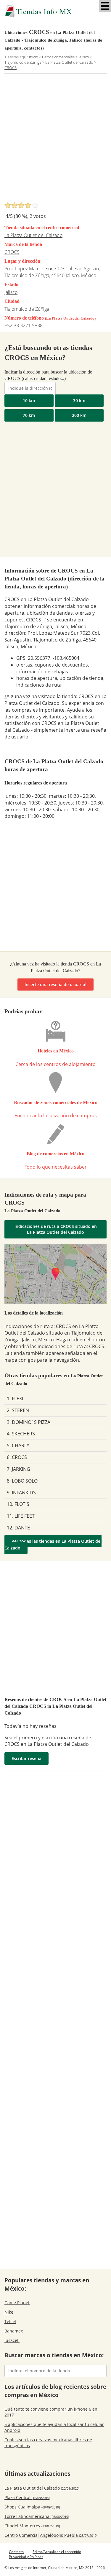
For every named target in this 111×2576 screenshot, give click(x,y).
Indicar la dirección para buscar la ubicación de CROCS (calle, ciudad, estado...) (48, 375)
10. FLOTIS (18, 1504)
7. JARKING (18, 1469)
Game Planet (17, 2303)
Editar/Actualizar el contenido (57, 2552)
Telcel (10, 2321)
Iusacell (12, 2340)
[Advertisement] (55, 140)
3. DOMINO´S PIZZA (29, 1422)
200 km (79, 415)
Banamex (14, 2331)
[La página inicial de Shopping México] (55, 11)
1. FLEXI (15, 1399)
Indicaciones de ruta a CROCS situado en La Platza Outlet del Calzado (56, 1229)
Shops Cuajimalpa (32, 2507)
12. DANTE (18, 1528)
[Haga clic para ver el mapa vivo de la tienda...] (55, 1274)
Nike (9, 2312)
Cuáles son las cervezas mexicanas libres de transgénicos (48, 2443)
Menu (105, 6)
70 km (29, 415)
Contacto (16, 2552)
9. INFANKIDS (21, 1493)
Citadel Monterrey (32, 2526)
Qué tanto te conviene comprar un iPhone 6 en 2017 (51, 2412)
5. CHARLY (18, 1445)
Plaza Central (27, 2497)
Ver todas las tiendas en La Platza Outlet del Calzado (53, 1544)
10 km (29, 400)
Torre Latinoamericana (37, 2516)
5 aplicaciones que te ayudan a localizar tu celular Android (54, 2427)
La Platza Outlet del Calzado (33, 235)
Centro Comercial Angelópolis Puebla (51, 2535)
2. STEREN (18, 1410)
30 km (79, 400)
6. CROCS (17, 1457)
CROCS (12, 252)
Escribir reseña (26, 1758)
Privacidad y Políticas (26, 2557)
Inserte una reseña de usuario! (55, 984)
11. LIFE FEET (21, 1516)
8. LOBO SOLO (22, 1481)
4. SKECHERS (21, 1434)
